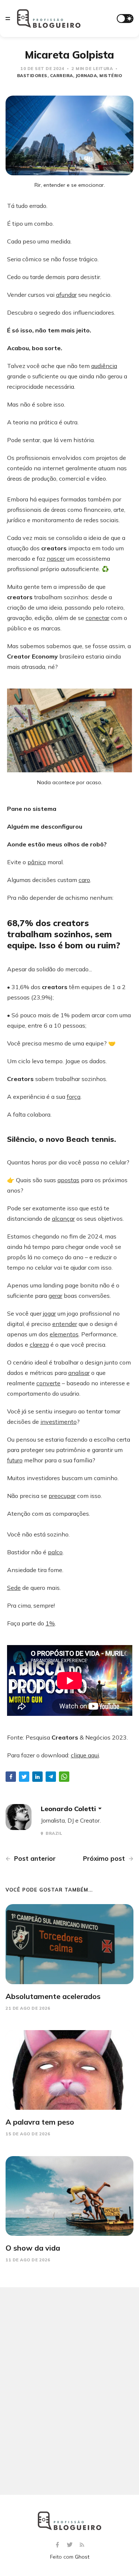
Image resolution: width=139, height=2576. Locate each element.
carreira (62, 76)
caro (84, 880)
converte (48, 1383)
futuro (15, 1460)
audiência (104, 366)
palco (55, 1552)
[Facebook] (58, 2545)
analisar (79, 1373)
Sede (14, 1588)
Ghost (82, 2557)
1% (50, 1623)
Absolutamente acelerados (53, 1996)
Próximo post (105, 1858)
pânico (37, 862)
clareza (39, 1345)
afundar (66, 295)
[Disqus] (69, 2391)
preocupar (62, 1496)
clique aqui (85, 1755)
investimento (59, 1422)
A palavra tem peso (40, 2122)
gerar (55, 1296)
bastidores (32, 76)
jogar (49, 1313)
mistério (111, 76)
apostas (68, 1180)
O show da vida (33, 2248)
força (74, 1097)
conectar (97, 618)
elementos (64, 1334)
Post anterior (34, 1858)
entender (65, 1324)
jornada (86, 76)
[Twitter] (71, 2545)
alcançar (63, 1219)
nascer (56, 558)
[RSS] (82, 2545)
